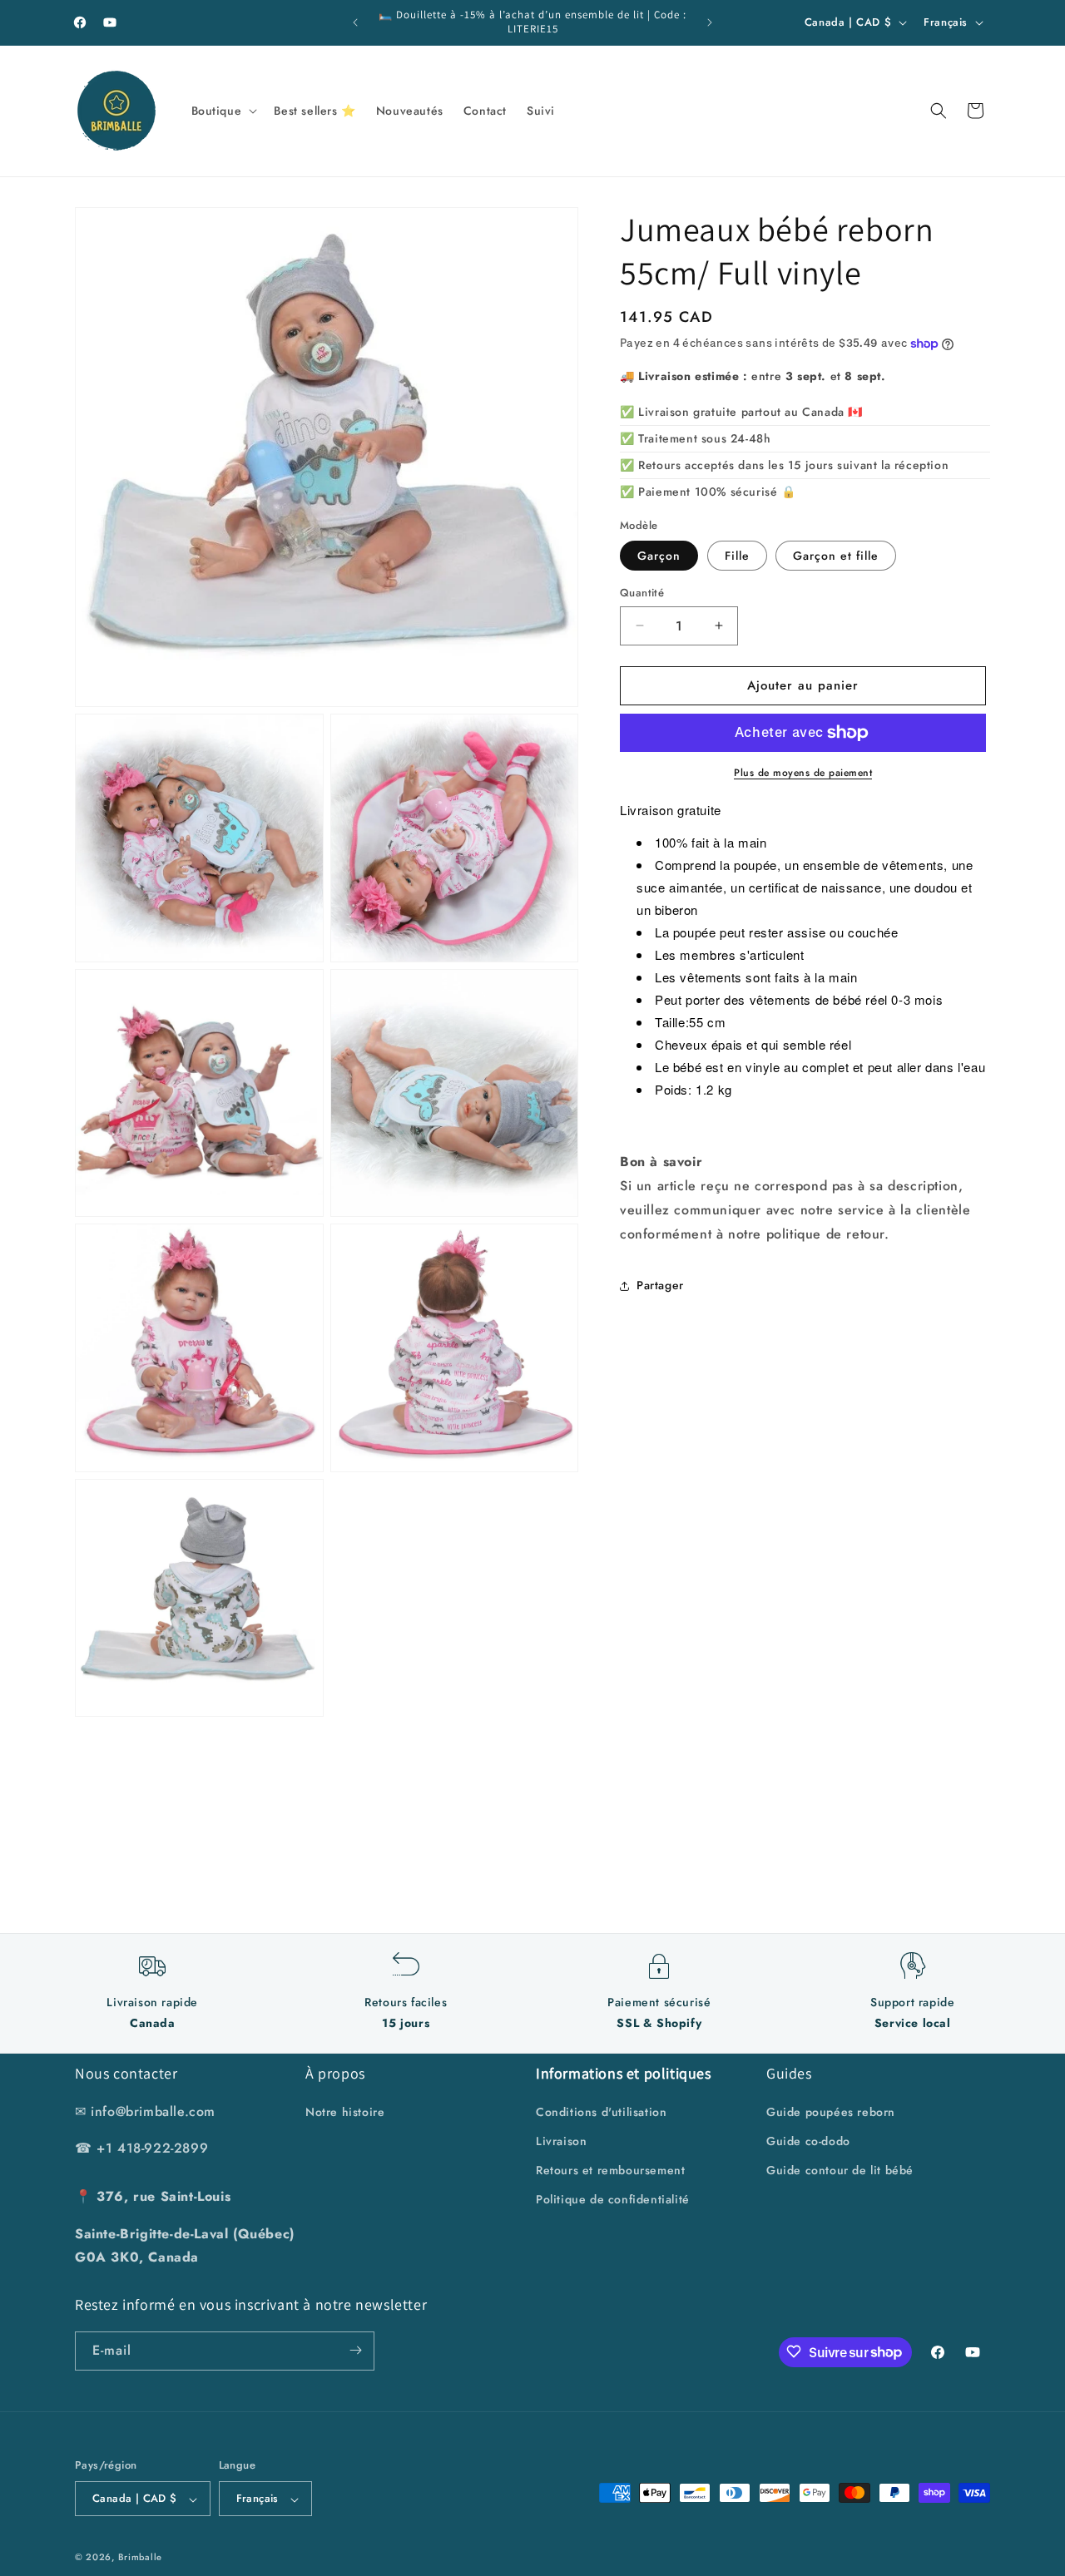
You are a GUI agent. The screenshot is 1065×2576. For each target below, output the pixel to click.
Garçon (659, 556)
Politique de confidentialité (613, 2199)
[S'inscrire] (355, 2350)
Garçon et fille (836, 556)
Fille (737, 556)
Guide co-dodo (808, 2140)
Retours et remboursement (610, 2169)
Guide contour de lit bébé (840, 2169)
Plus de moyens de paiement (803, 773)
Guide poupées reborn (831, 2111)
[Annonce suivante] (710, 22)
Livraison (561, 2140)
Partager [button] (660, 1285)
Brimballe (140, 2558)
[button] (223, 111)
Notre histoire (345, 2111)
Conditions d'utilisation (601, 2111)
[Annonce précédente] (355, 22)
